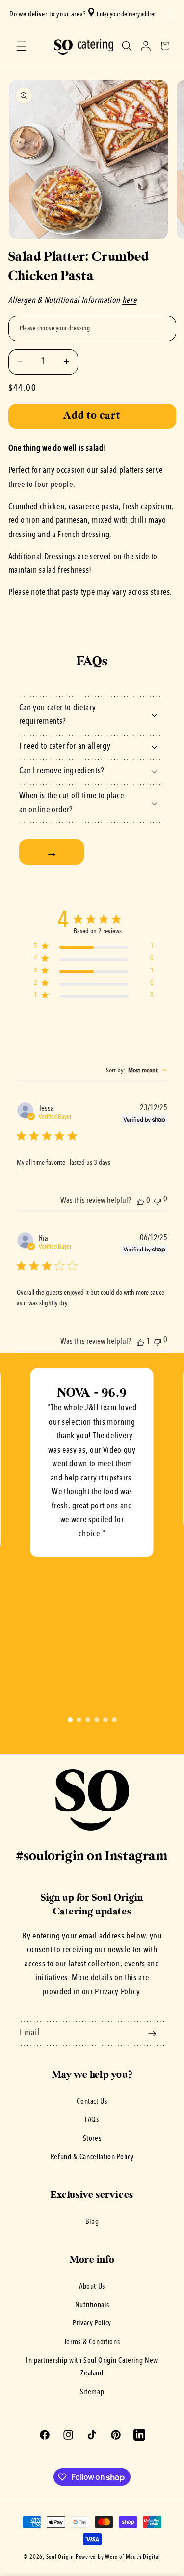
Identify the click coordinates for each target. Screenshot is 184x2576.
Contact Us (92, 2102)
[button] (167, 14)
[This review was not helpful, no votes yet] (158, 1200)
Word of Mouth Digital (132, 2557)
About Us (92, 2287)
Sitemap (92, 2392)
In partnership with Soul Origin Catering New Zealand (92, 2367)
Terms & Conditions (92, 2342)
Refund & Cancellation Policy (92, 2157)
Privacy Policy (92, 2323)
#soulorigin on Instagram (92, 1856)
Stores (92, 2139)
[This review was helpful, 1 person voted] (140, 1342)
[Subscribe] (152, 2034)
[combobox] (124, 14)
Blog (92, 2222)
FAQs (92, 2120)
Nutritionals (92, 2305)
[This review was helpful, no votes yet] (140, 1201)
